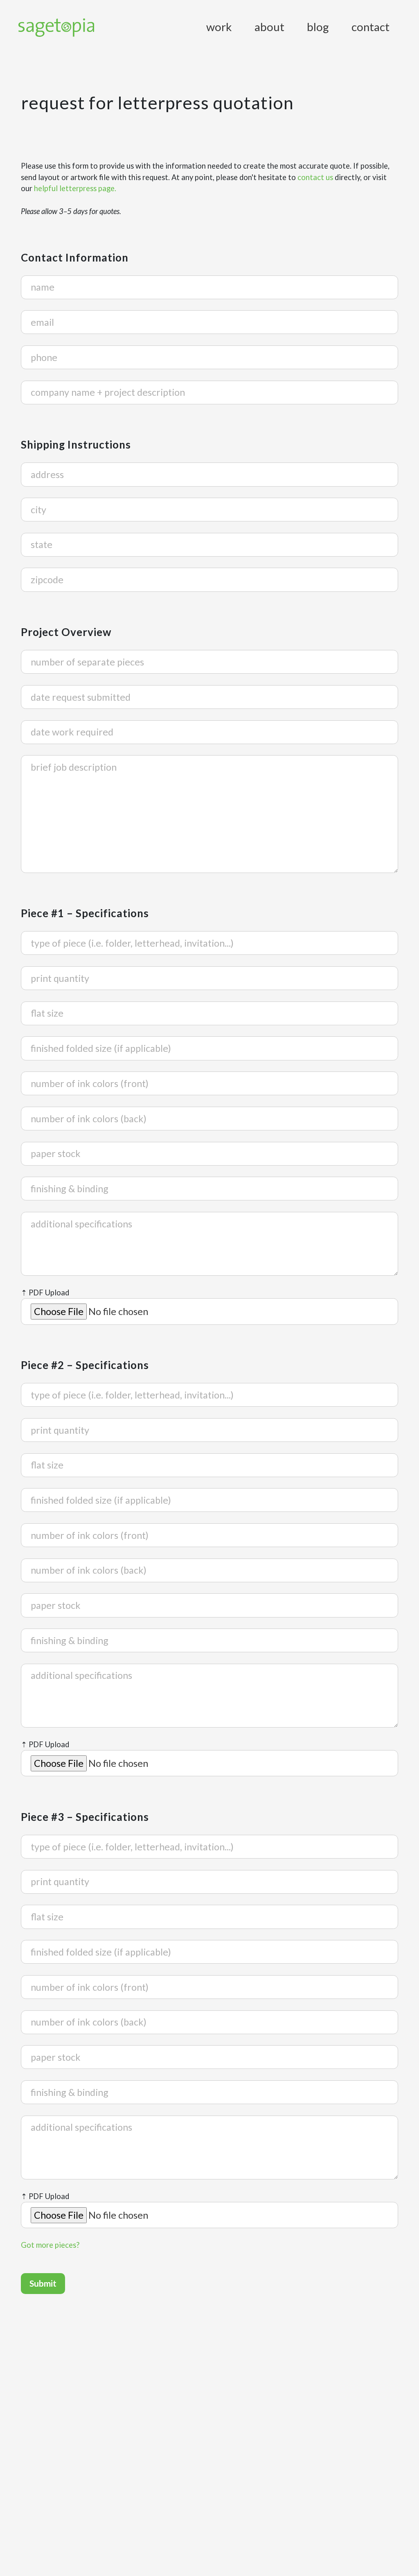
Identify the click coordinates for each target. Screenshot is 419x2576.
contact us (315, 177)
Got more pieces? (50, 2245)
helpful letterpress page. (75, 188)
